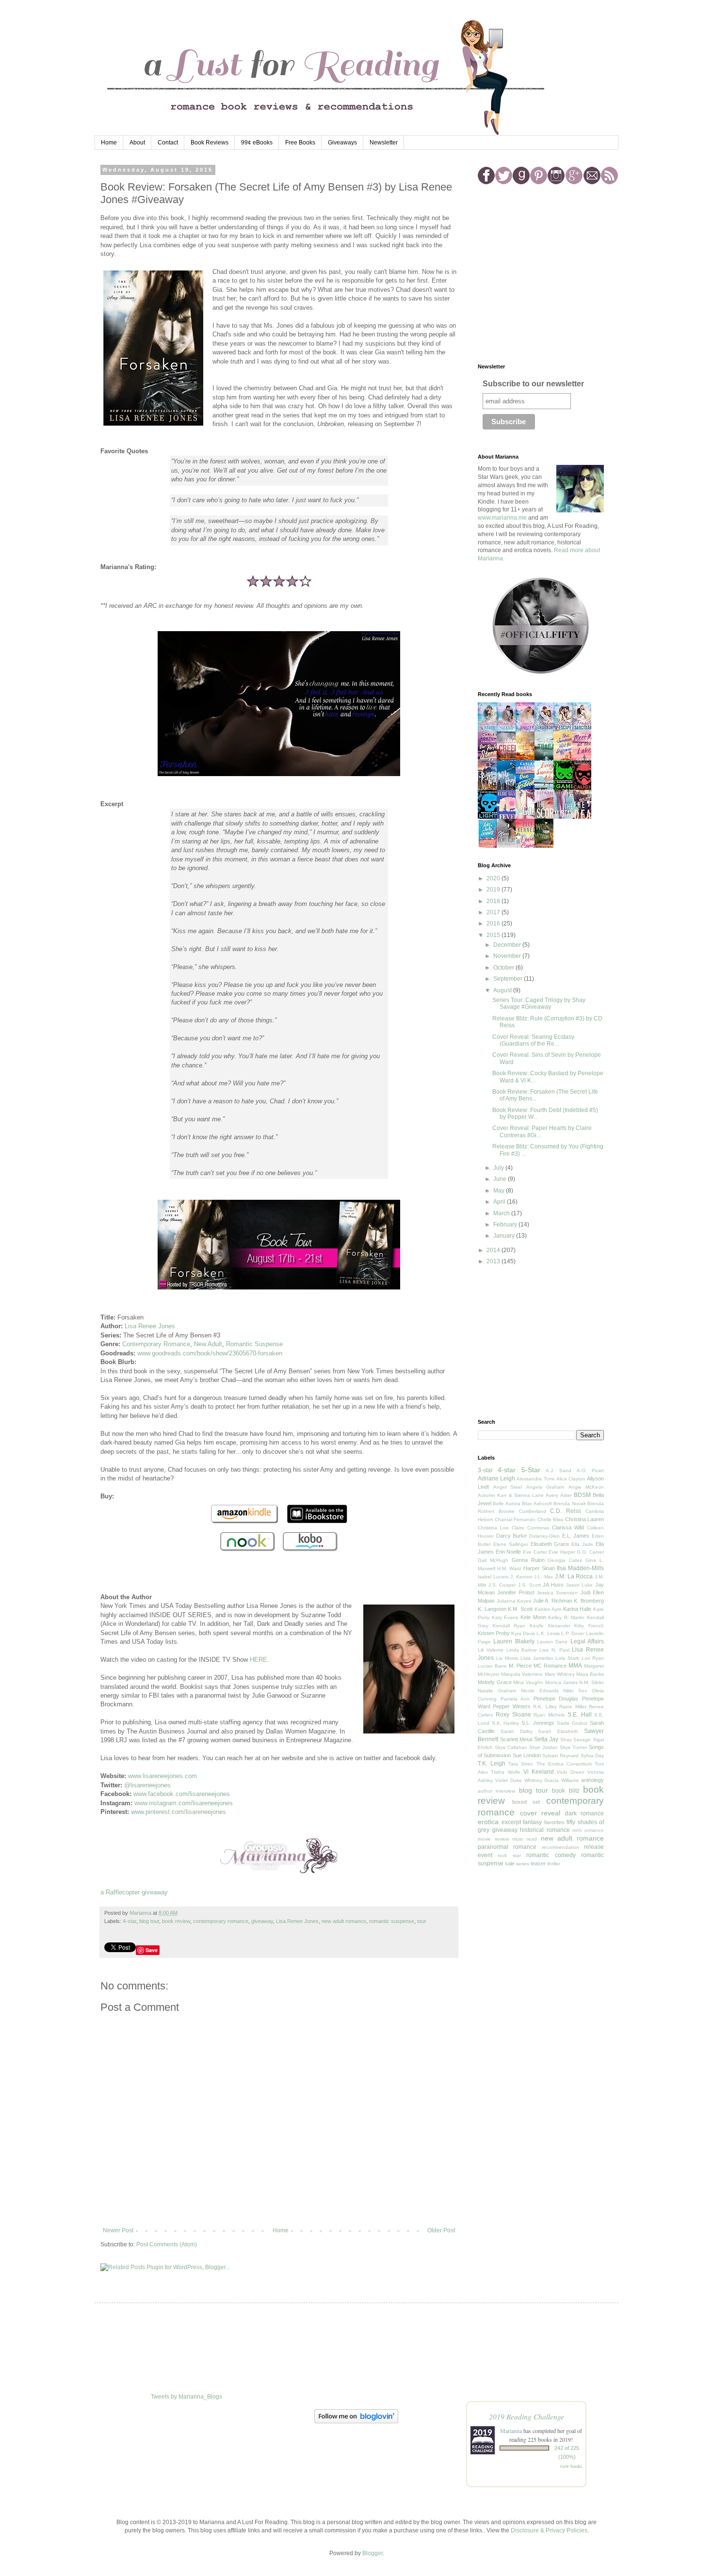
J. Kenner (521, 1577)
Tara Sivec (521, 1764)
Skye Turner (574, 1747)
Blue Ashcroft (537, 1503)
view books (571, 2466)
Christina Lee (493, 1528)
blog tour (149, 1921)
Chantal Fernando (515, 1519)
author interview (496, 1791)
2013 (494, 1261)
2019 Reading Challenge (527, 2416)
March (502, 1213)
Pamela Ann (515, 1699)
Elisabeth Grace (550, 1544)
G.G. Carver (590, 1552)
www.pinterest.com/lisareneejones (178, 1812)
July (499, 1168)
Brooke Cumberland (522, 1511)
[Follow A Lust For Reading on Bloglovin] (356, 2421)
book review (176, 1921)
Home (109, 143)
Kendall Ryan (509, 1626)
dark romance (585, 1813)
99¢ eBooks (257, 143)
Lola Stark (567, 1658)
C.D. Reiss (566, 1511)
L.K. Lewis (548, 1633)
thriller (554, 1864)
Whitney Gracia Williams (552, 1780)
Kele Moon (533, 1617)
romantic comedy (551, 1855)
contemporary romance (221, 1921)
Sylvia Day (592, 1756)
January (505, 1236)
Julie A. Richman (553, 1601)
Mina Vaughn (528, 1682)
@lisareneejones (147, 1785)
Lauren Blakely (514, 1641)
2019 (494, 890)
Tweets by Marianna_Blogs (186, 2397)
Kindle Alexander (550, 1626)
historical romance (545, 1830)
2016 (494, 923)
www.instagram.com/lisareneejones (184, 1803)
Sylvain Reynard (560, 1756)
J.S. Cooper (502, 1585)
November (508, 956)
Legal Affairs (587, 1641)
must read (525, 1839)
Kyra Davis (523, 1633)
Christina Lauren (585, 1519)
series (523, 1864)
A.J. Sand (559, 1471)
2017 (494, 912)
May (500, 1191)
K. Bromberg (589, 1601)
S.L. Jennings (538, 1723)
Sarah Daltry (517, 1731)
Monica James (561, 1682)
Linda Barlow (522, 1650)
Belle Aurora (506, 1503)
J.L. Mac (544, 1577)
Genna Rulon (528, 1560)
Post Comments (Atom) (167, 2244)
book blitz (566, 1791)
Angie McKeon (586, 1487)
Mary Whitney (560, 1674)
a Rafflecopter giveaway (134, 1892)
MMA (575, 1666)
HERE (259, 1660)
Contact (168, 143)
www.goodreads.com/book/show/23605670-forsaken (210, 1353)
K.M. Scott (520, 1609)
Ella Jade (582, 1544)
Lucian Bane (492, 1666)
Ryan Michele (549, 1715)
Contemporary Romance (156, 1344)
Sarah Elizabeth (558, 1731)
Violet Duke (509, 1780)
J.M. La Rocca (574, 1576)
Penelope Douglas (556, 1699)
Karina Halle (577, 1609)
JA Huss (553, 1585)
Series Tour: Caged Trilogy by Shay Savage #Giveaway (539, 1003)
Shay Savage (576, 1740)
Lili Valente (491, 1650)
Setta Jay (546, 1739)
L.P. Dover (573, 1633)
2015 (494, 935)
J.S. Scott (529, 1585)
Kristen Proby (494, 1633)
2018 (494, 901)
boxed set (526, 1802)
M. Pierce (520, 1666)
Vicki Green (570, 1772)
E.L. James (576, 1536)
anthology (592, 1780)
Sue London (527, 1755)
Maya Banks (590, 1674)
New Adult (208, 1344)
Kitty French (589, 1626)
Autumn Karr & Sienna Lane (511, 1495)
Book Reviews (210, 143)
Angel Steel (508, 1487)
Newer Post (118, 2230)
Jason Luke (580, 1585)
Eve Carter (535, 1552)
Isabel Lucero (493, 1577)
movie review (493, 1839)
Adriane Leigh (496, 1479)
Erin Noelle (509, 1552)
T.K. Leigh (492, 1764)
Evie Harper (562, 1552)
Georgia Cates (565, 1560)
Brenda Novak (569, 1503)
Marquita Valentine (522, 1674)
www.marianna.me (502, 518)
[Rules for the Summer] (490, 847)
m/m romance (588, 1830)
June (501, 1179)
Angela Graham (545, 1487)
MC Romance (550, 1666)
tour (422, 1921)
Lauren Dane (552, 1642)
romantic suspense (392, 1921)
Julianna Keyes (514, 1601)
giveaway (262, 1921)
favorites (554, 1822)
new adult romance (344, 1921)
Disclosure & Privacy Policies (549, 2530)
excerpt (511, 1822)
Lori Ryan (593, 1658)
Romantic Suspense (254, 1344)
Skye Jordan (543, 1747)
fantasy (532, 1822)
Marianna (511, 2431)
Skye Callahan (511, 1747)
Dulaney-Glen (544, 1536)
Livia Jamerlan (537, 1658)
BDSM (582, 1495)
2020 (494, 878)
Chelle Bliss (551, 1519)
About (137, 143)
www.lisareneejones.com (162, 1776)
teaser (538, 1863)
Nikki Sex (575, 1691)
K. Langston (492, 1609)
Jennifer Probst (516, 1592)
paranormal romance (507, 1847)
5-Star (531, 1470)
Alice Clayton (571, 1479)
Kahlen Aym (548, 1609)
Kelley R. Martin (566, 1617)
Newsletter (384, 143)
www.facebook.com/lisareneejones (182, 1794)
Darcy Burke (512, 1536)
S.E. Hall (579, 1715)
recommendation (560, 1847)
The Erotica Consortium (564, 1764)
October (504, 968)
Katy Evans (505, 1617)
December (508, 945)
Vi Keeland (539, 1772)
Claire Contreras (530, 1528)
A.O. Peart (590, 1471)
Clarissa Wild (568, 1527)
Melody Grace (495, 1682)
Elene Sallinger (511, 1544)
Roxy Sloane (513, 1715)
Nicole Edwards (540, 1691)
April (500, 1202)
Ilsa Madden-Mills (580, 1568)
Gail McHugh (493, 1560)
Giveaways (342, 143)
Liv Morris (507, 1658)
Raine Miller (573, 1707)
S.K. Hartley (506, 1723)
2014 (494, 1250)
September (509, 979)
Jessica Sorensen (557, 1593)
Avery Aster (559, 1495)
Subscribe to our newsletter (533, 384)
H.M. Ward (509, 1568)
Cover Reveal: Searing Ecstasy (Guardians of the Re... (533, 1040)
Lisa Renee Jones (150, 1326)
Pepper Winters (511, 1706)
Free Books (300, 143)
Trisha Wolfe (505, 1772)
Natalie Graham (497, 1691)
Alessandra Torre (535, 1479)
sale (510, 1863)
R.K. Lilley (545, 1707)
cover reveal (540, 1813)
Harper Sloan (539, 1568)
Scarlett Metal (516, 1739)
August (503, 990)
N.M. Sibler (591, 1682)
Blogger (373, 2553)
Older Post (441, 2230)
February (506, 1224)
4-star (130, 1921)
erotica (488, 1822)
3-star (485, 1470)
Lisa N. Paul (554, 1650)
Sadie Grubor (572, 1723)
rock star (509, 1855)
